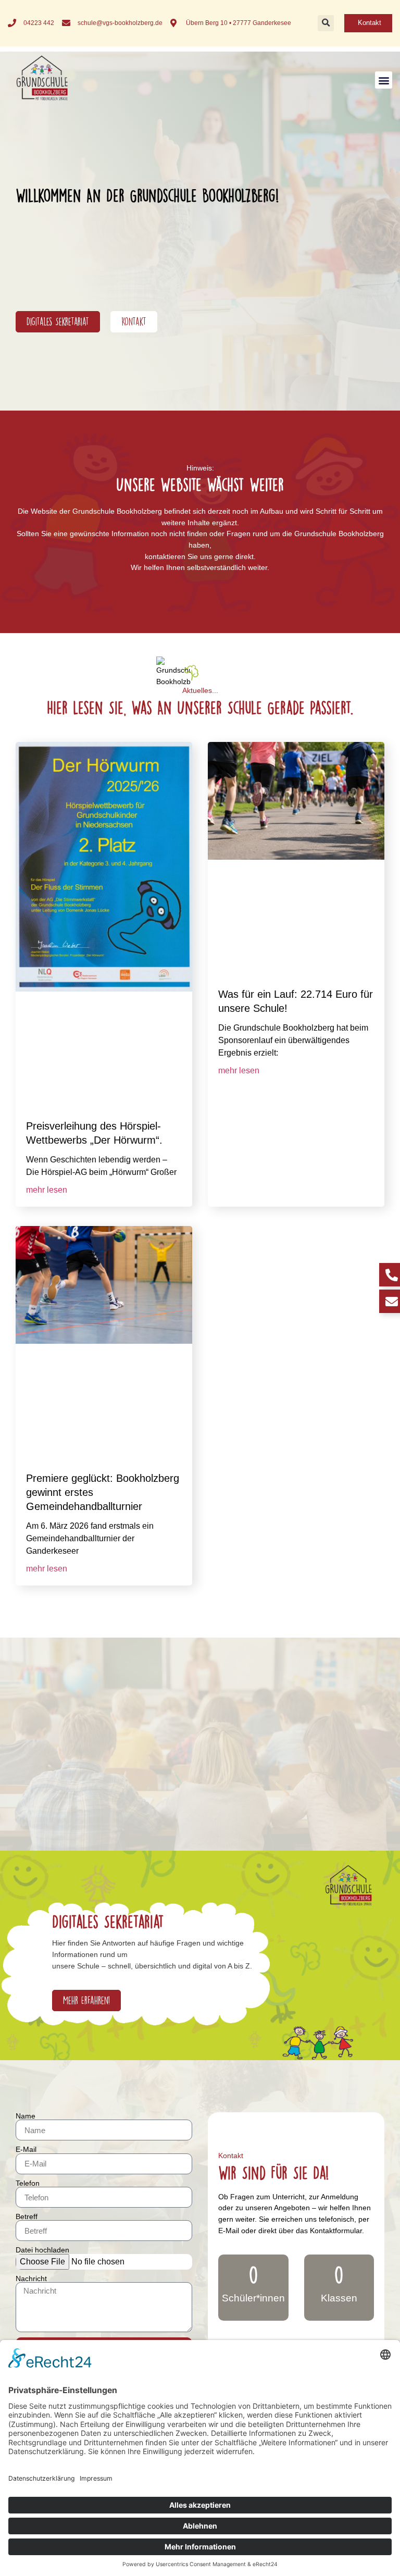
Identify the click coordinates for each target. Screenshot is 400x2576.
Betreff (27, 2216)
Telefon (28, 2183)
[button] (326, 23)
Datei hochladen (42, 2250)
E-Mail (26, 2149)
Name (26, 2116)
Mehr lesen (47, 1190)
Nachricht (31, 2278)
